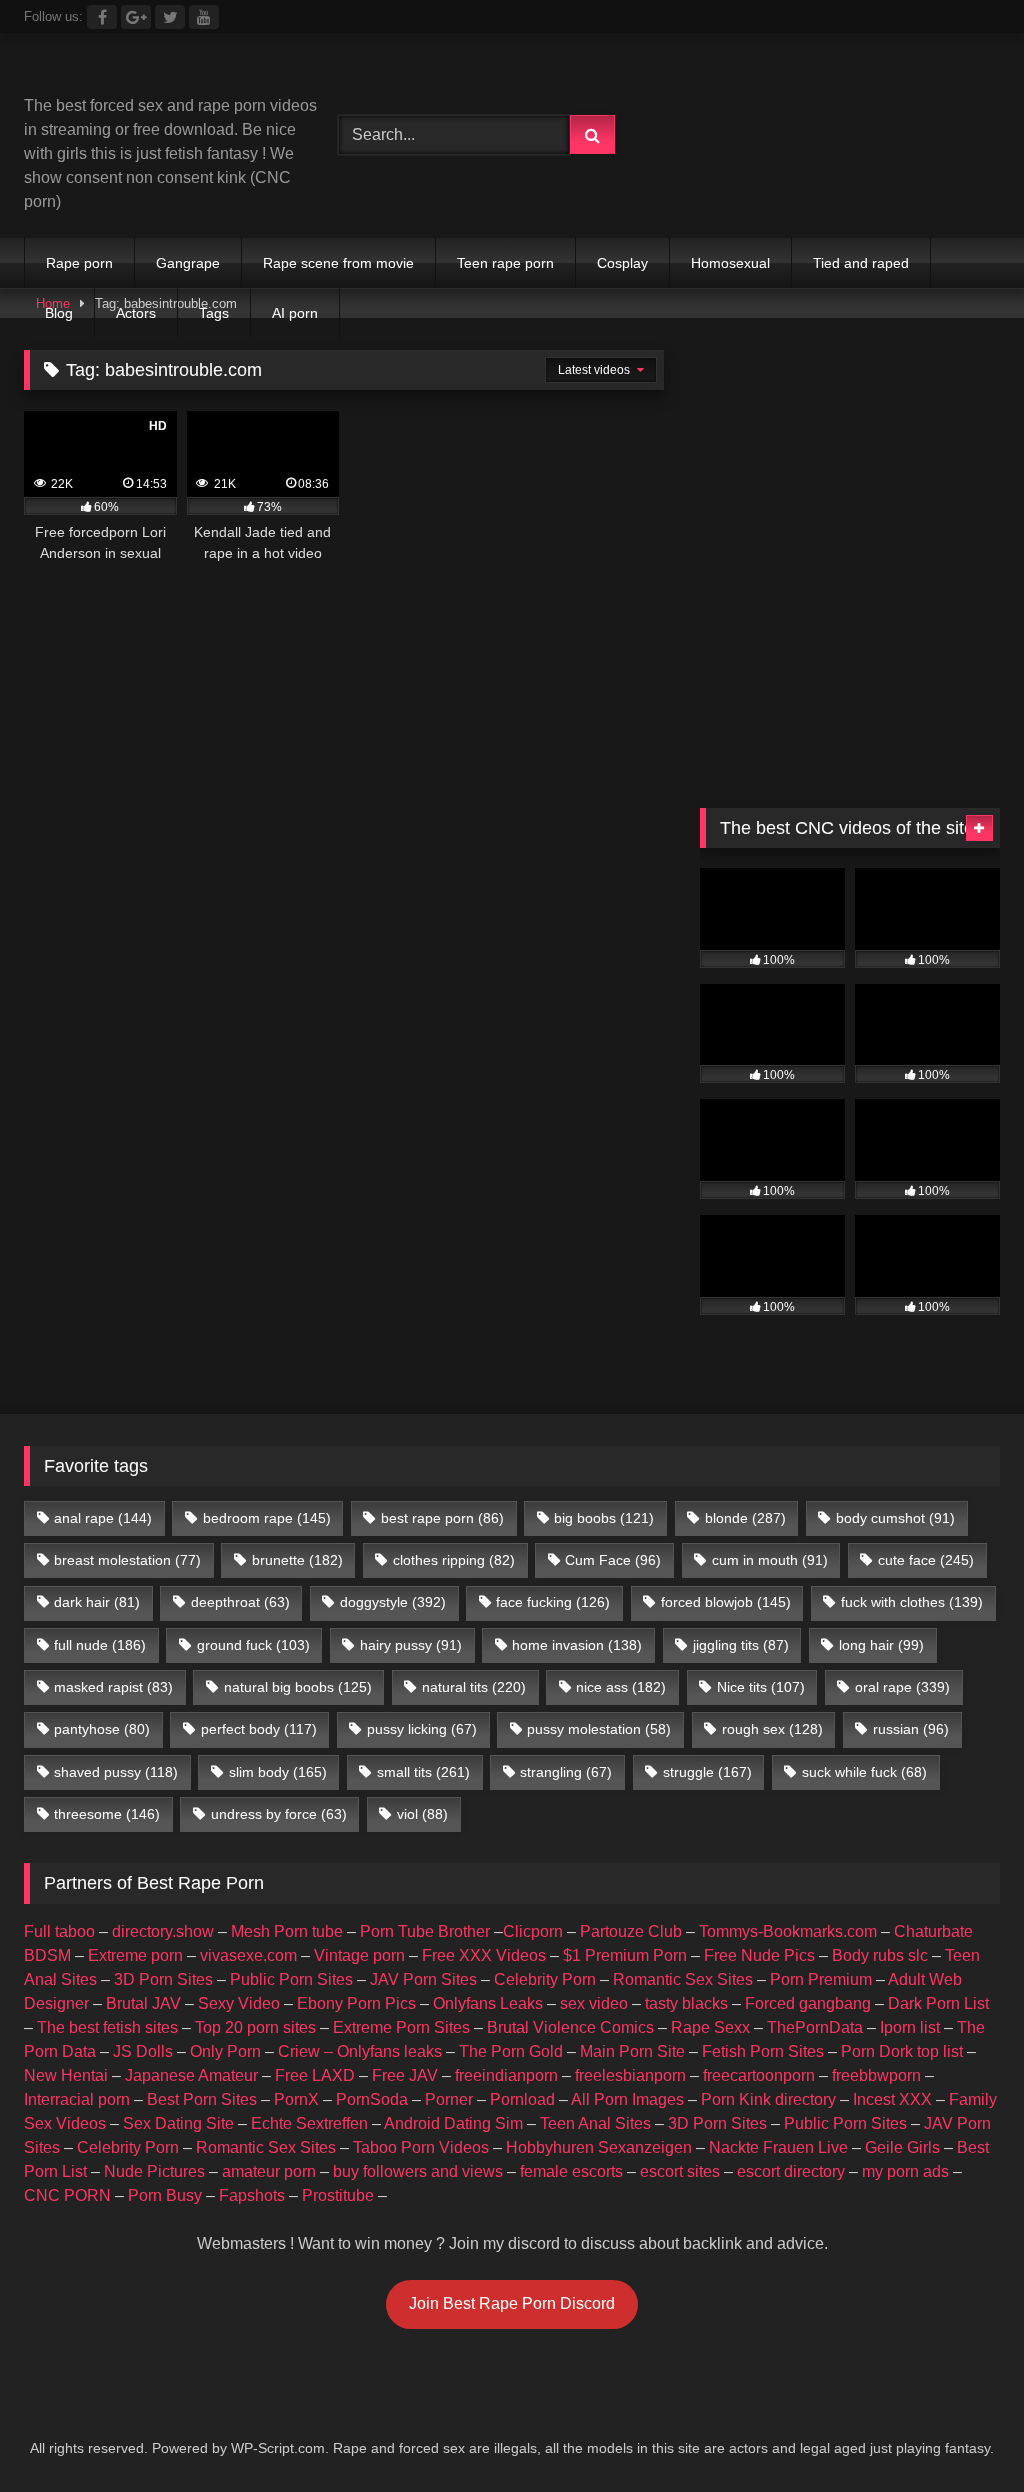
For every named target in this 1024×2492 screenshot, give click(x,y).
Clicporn (533, 1931)
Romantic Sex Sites (683, 1979)
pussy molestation (599, 1729)
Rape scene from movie (338, 263)
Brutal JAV (143, 2003)
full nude (100, 1645)
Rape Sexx (710, 2027)
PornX (296, 2099)
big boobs (604, 1518)
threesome (107, 1814)
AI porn (295, 313)
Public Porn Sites (291, 1979)
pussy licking (422, 1729)
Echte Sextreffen (309, 2123)
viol (422, 1814)
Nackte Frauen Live (778, 2147)
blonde (745, 1518)
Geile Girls (902, 2147)
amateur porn (269, 2171)
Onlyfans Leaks (488, 2003)
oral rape (902, 1687)
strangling (566, 1772)
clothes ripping (454, 1560)
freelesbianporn (630, 2075)
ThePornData (815, 2027)
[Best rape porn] (158, 71)
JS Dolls (143, 2051)
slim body (278, 1772)
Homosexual (730, 263)
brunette (297, 1560)
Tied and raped (861, 263)
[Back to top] (962, 2432)
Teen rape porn (505, 263)
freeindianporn (506, 2075)
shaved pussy (116, 1772)
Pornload (522, 2099)
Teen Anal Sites (595, 2123)
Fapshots (252, 2195)
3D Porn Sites (163, 1979)
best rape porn (442, 1518)
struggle (707, 1772)
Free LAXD (315, 2075)
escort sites (680, 2171)
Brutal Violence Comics (570, 2027)
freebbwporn (876, 2075)
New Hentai (66, 2075)
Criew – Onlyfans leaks (360, 2051)
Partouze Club (631, 1931)
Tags (214, 313)
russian (911, 1729)
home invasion (577, 1645)
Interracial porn (77, 2099)
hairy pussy (411, 1645)
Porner (449, 2099)
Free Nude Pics (759, 1955)
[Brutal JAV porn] (850, 176)
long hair (881, 1645)
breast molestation (127, 1560)
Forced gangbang (808, 2003)
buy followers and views (418, 2171)
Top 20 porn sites (255, 2027)
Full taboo (59, 1931)
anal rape (103, 1518)
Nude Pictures (154, 2171)
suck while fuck (864, 1772)
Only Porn (225, 2051)
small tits (423, 1772)
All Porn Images (627, 2099)
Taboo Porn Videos (421, 2147)
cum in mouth (770, 1560)
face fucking (553, 1602)
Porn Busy (165, 2195)
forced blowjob (726, 1602)
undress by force (279, 1814)
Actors (136, 313)
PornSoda (372, 2099)
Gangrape (188, 263)
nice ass (621, 1687)
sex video (594, 2003)
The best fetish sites (107, 2027)
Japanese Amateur (191, 2075)
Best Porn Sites (202, 2099)
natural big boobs (298, 1687)
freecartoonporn (759, 2075)
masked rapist (113, 1687)
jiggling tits (741, 1645)
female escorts (571, 2171)
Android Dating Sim (453, 2123)
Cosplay (622, 263)
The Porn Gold (511, 2051)
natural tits (474, 1687)
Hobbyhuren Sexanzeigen (599, 2147)
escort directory (791, 2171)
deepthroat (240, 1602)
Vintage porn (359, 1955)
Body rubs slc (880, 1955)
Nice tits (761, 1687)
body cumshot (895, 1518)
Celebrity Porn (545, 1979)
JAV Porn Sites (423, 1979)
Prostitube (338, 2195)
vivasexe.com (248, 1955)
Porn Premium (821, 1979)
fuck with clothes (912, 1602)
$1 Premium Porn (625, 1955)
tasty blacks (686, 2003)
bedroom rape (267, 1518)
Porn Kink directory (768, 2099)
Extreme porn (135, 1955)
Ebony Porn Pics (356, 2003)
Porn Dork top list (902, 2051)
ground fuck (253, 1645)
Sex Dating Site (178, 2123)
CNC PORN (67, 2195)
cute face (926, 1560)
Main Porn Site (632, 2051)
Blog (59, 313)
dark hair (97, 1602)
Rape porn (79, 263)
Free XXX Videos (484, 1955)
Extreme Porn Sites (401, 2027)
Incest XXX (892, 2099)
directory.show (163, 1931)
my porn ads (905, 2171)
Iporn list (910, 2027)
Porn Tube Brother (425, 1931)
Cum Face (613, 1560)
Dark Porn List (938, 2003)
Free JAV (405, 2075)
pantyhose (102, 1729)
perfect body (259, 1729)
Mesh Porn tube (287, 1931)
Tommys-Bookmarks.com (788, 1931)
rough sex (772, 1729)
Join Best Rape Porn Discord (512, 2303)
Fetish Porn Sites (763, 2051)
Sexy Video (239, 2003)
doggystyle (393, 1602)
